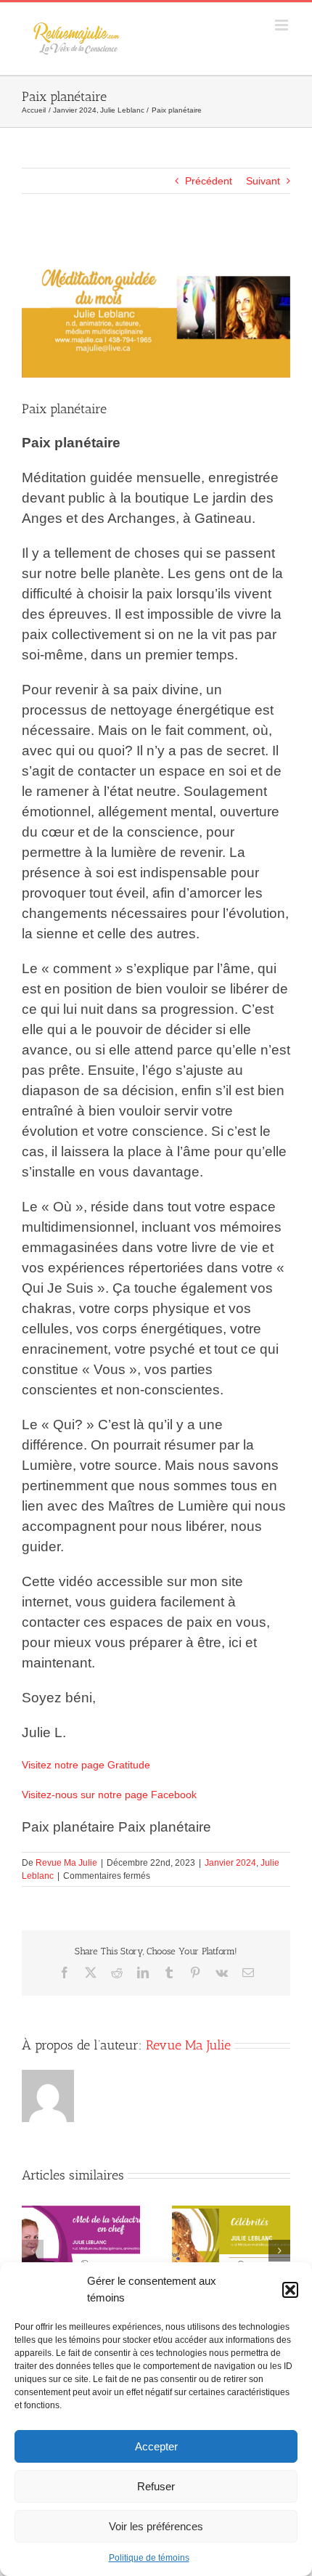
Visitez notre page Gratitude (86, 1765)
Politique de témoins (149, 2558)
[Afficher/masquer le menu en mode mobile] (283, 25)
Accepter (156, 2446)
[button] (290, 2290)
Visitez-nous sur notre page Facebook (109, 1795)
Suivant (263, 181)
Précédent (209, 181)
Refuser (156, 2486)
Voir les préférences (156, 2526)
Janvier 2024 (230, 1863)
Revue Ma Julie (66, 1863)
